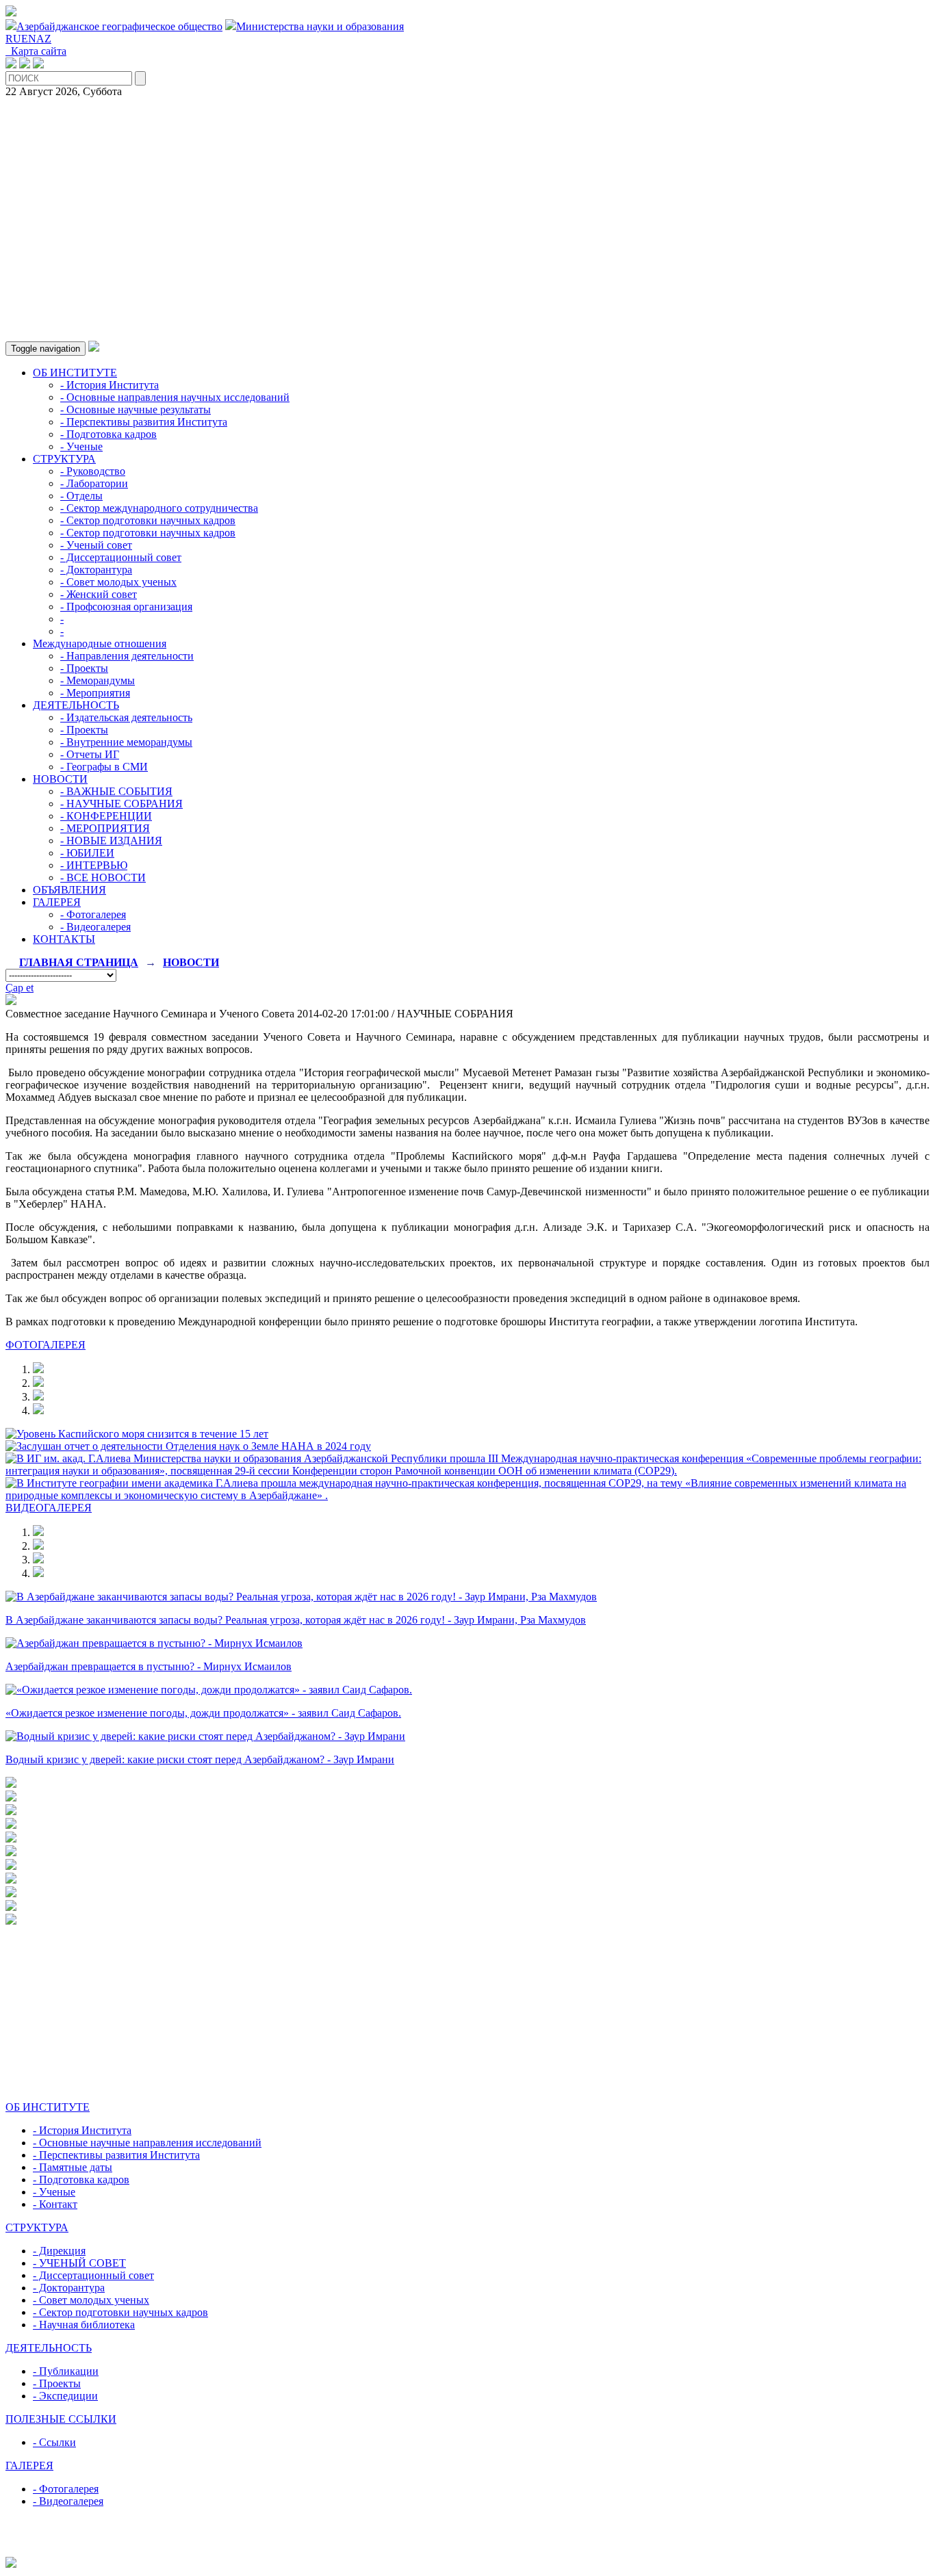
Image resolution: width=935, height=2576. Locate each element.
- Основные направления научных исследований (175, 397)
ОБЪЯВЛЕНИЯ (69, 890)
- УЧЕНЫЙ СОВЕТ (79, 2263)
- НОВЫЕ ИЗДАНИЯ (111, 841)
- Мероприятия (95, 693)
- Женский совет (99, 594)
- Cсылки (54, 2442)
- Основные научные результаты (136, 409)
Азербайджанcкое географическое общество (119, 26)
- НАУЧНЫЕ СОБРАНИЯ (121, 804)
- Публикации (66, 2371)
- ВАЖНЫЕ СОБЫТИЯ (116, 791)
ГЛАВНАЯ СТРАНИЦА (79, 962)
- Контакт (55, 2204)
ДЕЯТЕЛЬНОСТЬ (76, 705)
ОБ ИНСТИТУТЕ (75, 373)
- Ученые (81, 446)
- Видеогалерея (95, 927)
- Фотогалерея (93, 914)
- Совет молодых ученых (118, 582)
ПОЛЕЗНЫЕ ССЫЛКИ (61, 2419)
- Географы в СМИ (104, 767)
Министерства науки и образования (320, 26)
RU (13, 39)
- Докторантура (96, 570)
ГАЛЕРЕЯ (57, 902)
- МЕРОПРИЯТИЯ (105, 828)
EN (29, 39)
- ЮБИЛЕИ (87, 853)
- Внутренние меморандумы (126, 742)
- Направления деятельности (127, 656)
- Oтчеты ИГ (90, 754)
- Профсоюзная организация (126, 607)
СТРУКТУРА (64, 459)
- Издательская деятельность (126, 717)
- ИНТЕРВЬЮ (94, 865)
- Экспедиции (65, 2396)
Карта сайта (36, 51)
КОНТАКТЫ (64, 939)
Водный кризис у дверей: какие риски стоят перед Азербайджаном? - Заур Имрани (200, 1759)
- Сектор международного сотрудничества (159, 508)
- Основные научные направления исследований (147, 2143)
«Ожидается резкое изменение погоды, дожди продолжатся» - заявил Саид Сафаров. (203, 1713)
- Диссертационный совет (121, 557)
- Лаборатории (94, 483)
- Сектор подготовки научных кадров (148, 520)
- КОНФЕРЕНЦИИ (106, 816)
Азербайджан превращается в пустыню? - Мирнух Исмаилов (149, 1666)
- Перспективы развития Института (144, 422)
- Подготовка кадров (108, 434)
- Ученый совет (96, 545)
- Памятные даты (73, 2167)
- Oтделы (81, 496)
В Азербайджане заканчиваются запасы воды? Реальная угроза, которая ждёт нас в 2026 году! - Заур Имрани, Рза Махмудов (296, 1620)
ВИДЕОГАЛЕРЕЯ (49, 1508)
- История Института (110, 385)
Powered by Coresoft (467, 2550)
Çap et (20, 988)
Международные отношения (100, 643)
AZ (44, 39)
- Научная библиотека (84, 2325)
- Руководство (93, 471)
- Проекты (84, 668)
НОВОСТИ (60, 779)
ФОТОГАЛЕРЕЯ (46, 1345)
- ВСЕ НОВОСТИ (103, 877)
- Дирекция (59, 2251)
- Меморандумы (98, 680)
